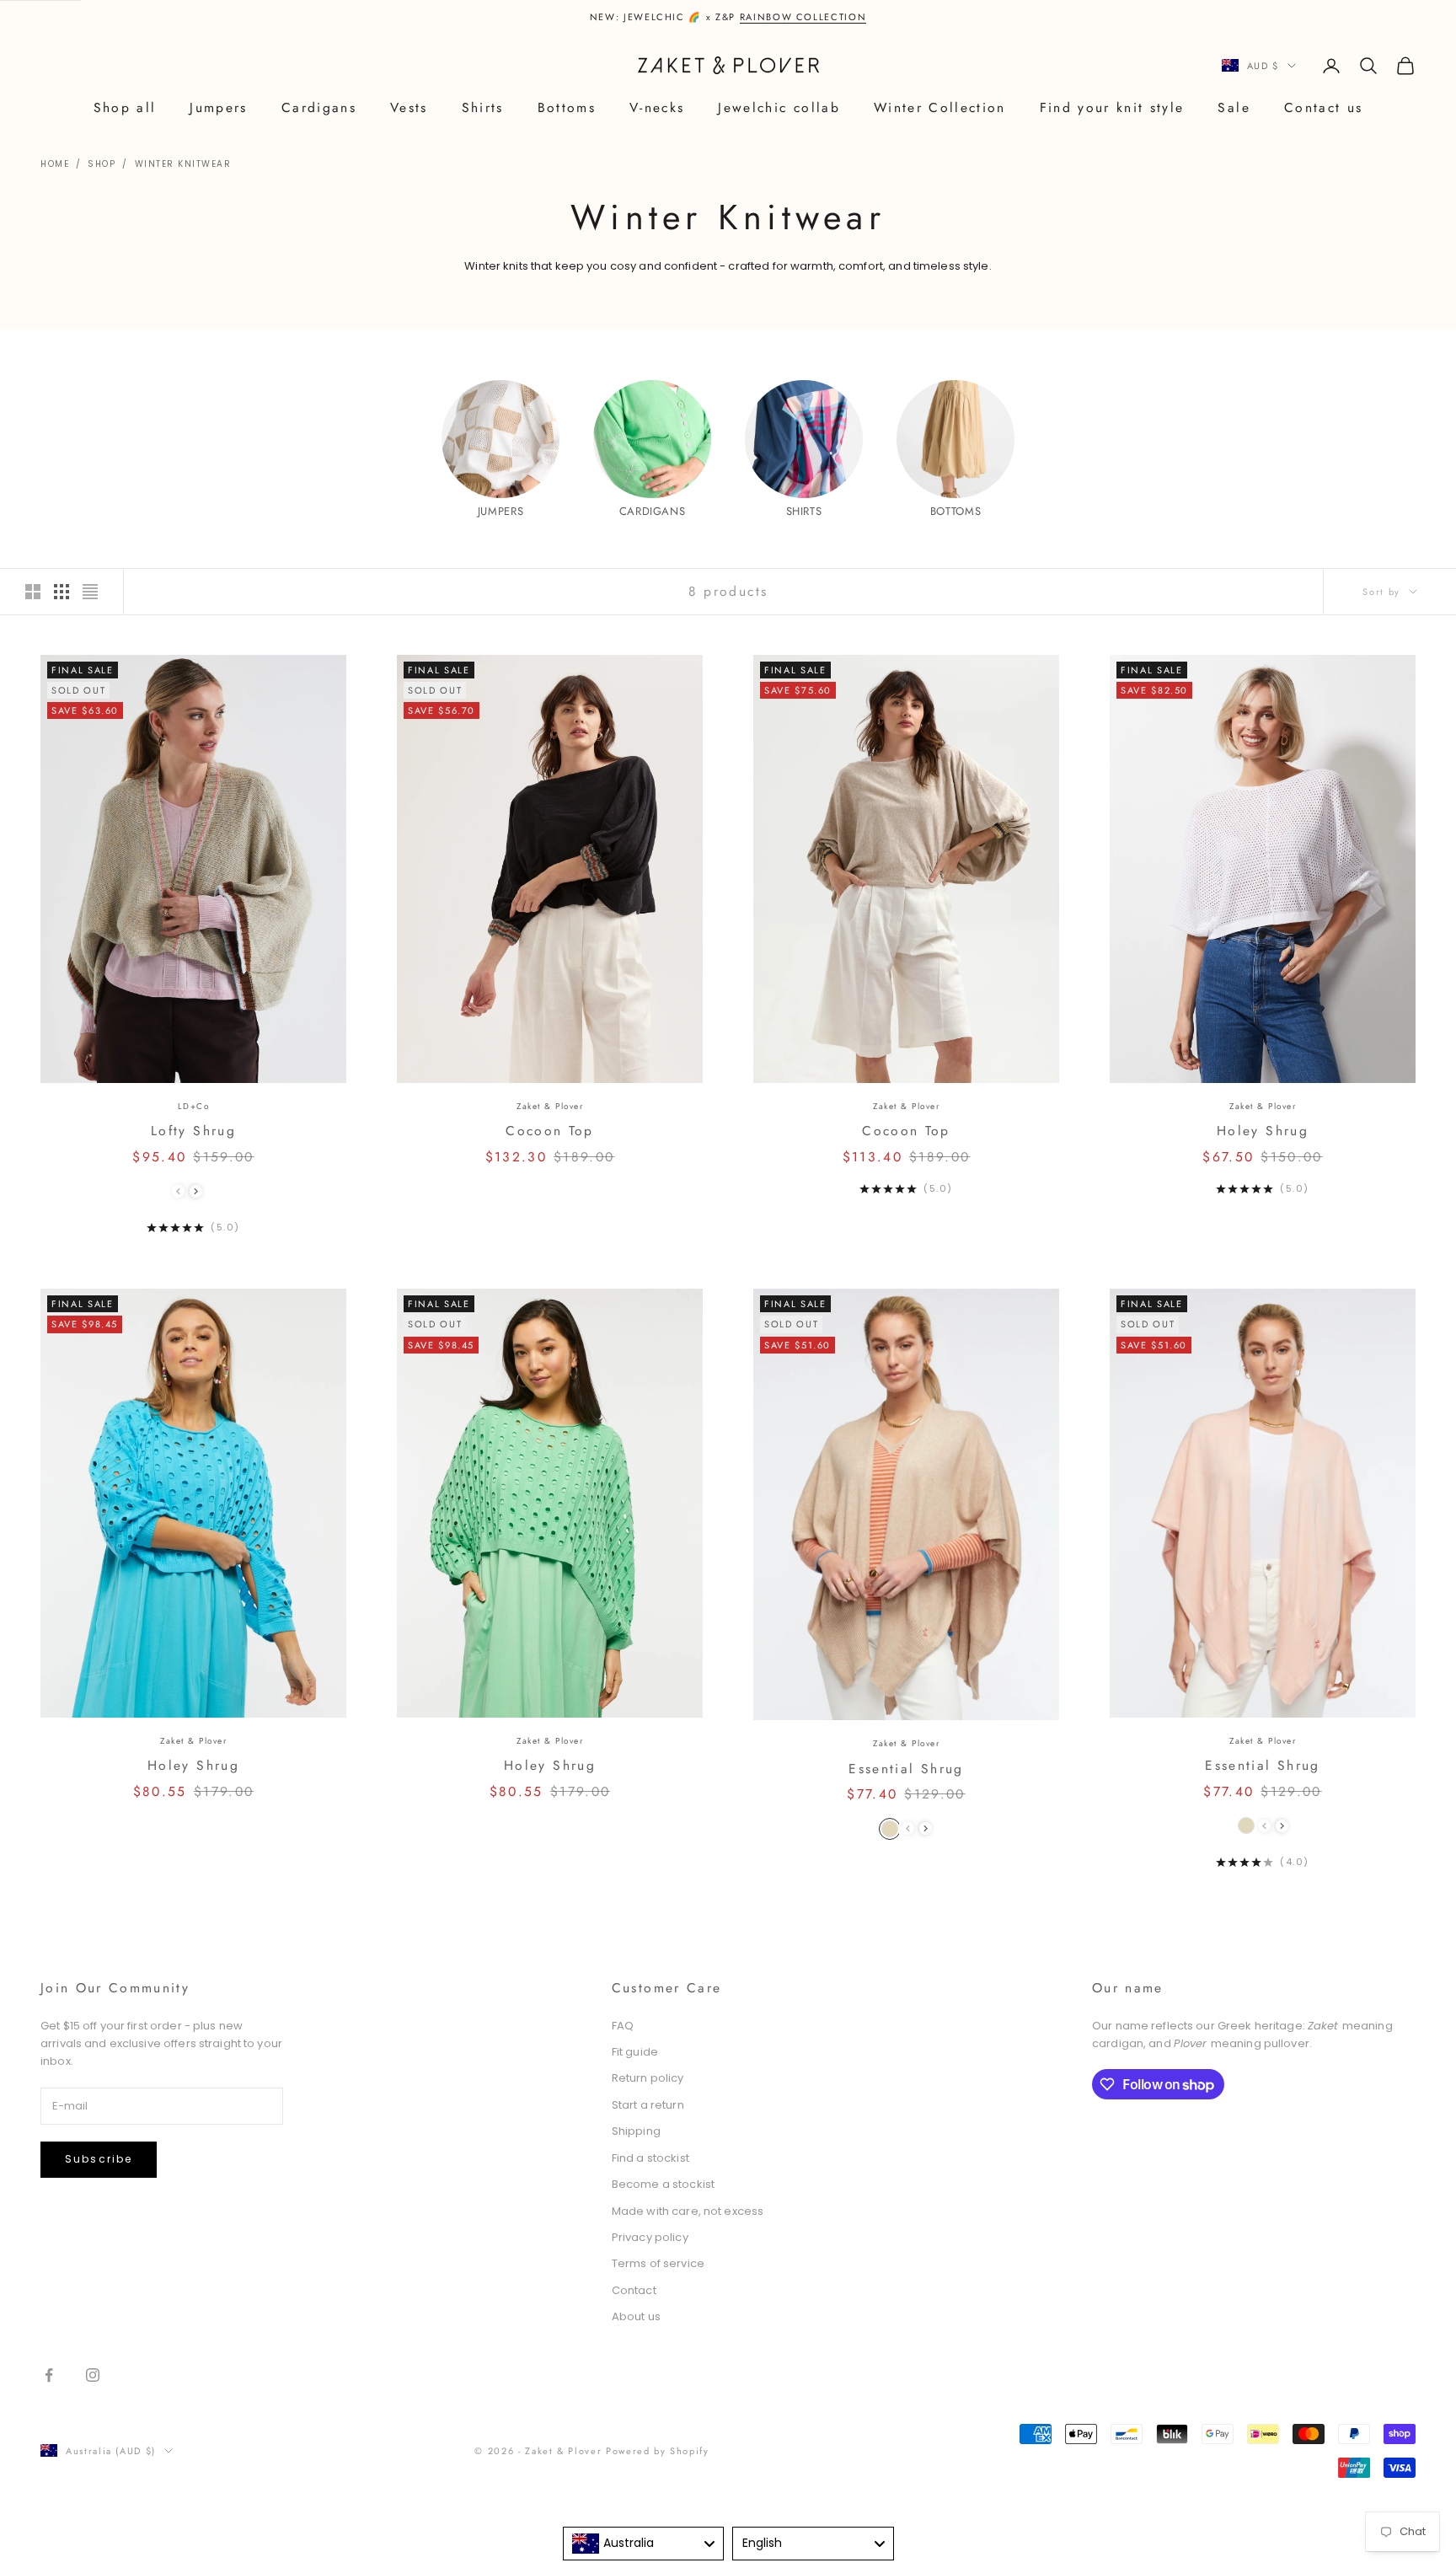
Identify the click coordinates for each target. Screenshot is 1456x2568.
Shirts (483, 107)
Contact (634, 2290)
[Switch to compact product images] (90, 592)
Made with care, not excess (688, 2211)
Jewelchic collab (779, 107)
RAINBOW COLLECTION (803, 17)
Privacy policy (650, 2237)
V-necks (657, 107)
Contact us (1323, 107)
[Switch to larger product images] (33, 592)
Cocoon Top (549, 1131)
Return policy (648, 2078)
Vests (409, 107)
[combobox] (644, 2544)
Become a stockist (663, 2184)
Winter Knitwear (183, 164)
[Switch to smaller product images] (62, 592)
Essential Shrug (906, 1769)
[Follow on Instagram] (93, 2375)
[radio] (890, 1829)
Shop (102, 164)
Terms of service (658, 2263)
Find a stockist (650, 2158)
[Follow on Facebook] (49, 2375)
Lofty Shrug (193, 1131)
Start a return (648, 2105)
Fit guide (635, 2052)
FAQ (623, 2026)
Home (55, 164)
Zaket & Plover (550, 1106)
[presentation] (196, 1191)
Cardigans (319, 107)
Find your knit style (1112, 107)
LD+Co (194, 1106)
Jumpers (218, 107)
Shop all (125, 107)
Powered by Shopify (658, 2451)
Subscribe (99, 2159)
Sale (1234, 107)
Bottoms (567, 107)
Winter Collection (940, 107)
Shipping (636, 2131)
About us (636, 2316)
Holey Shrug (1263, 1131)
